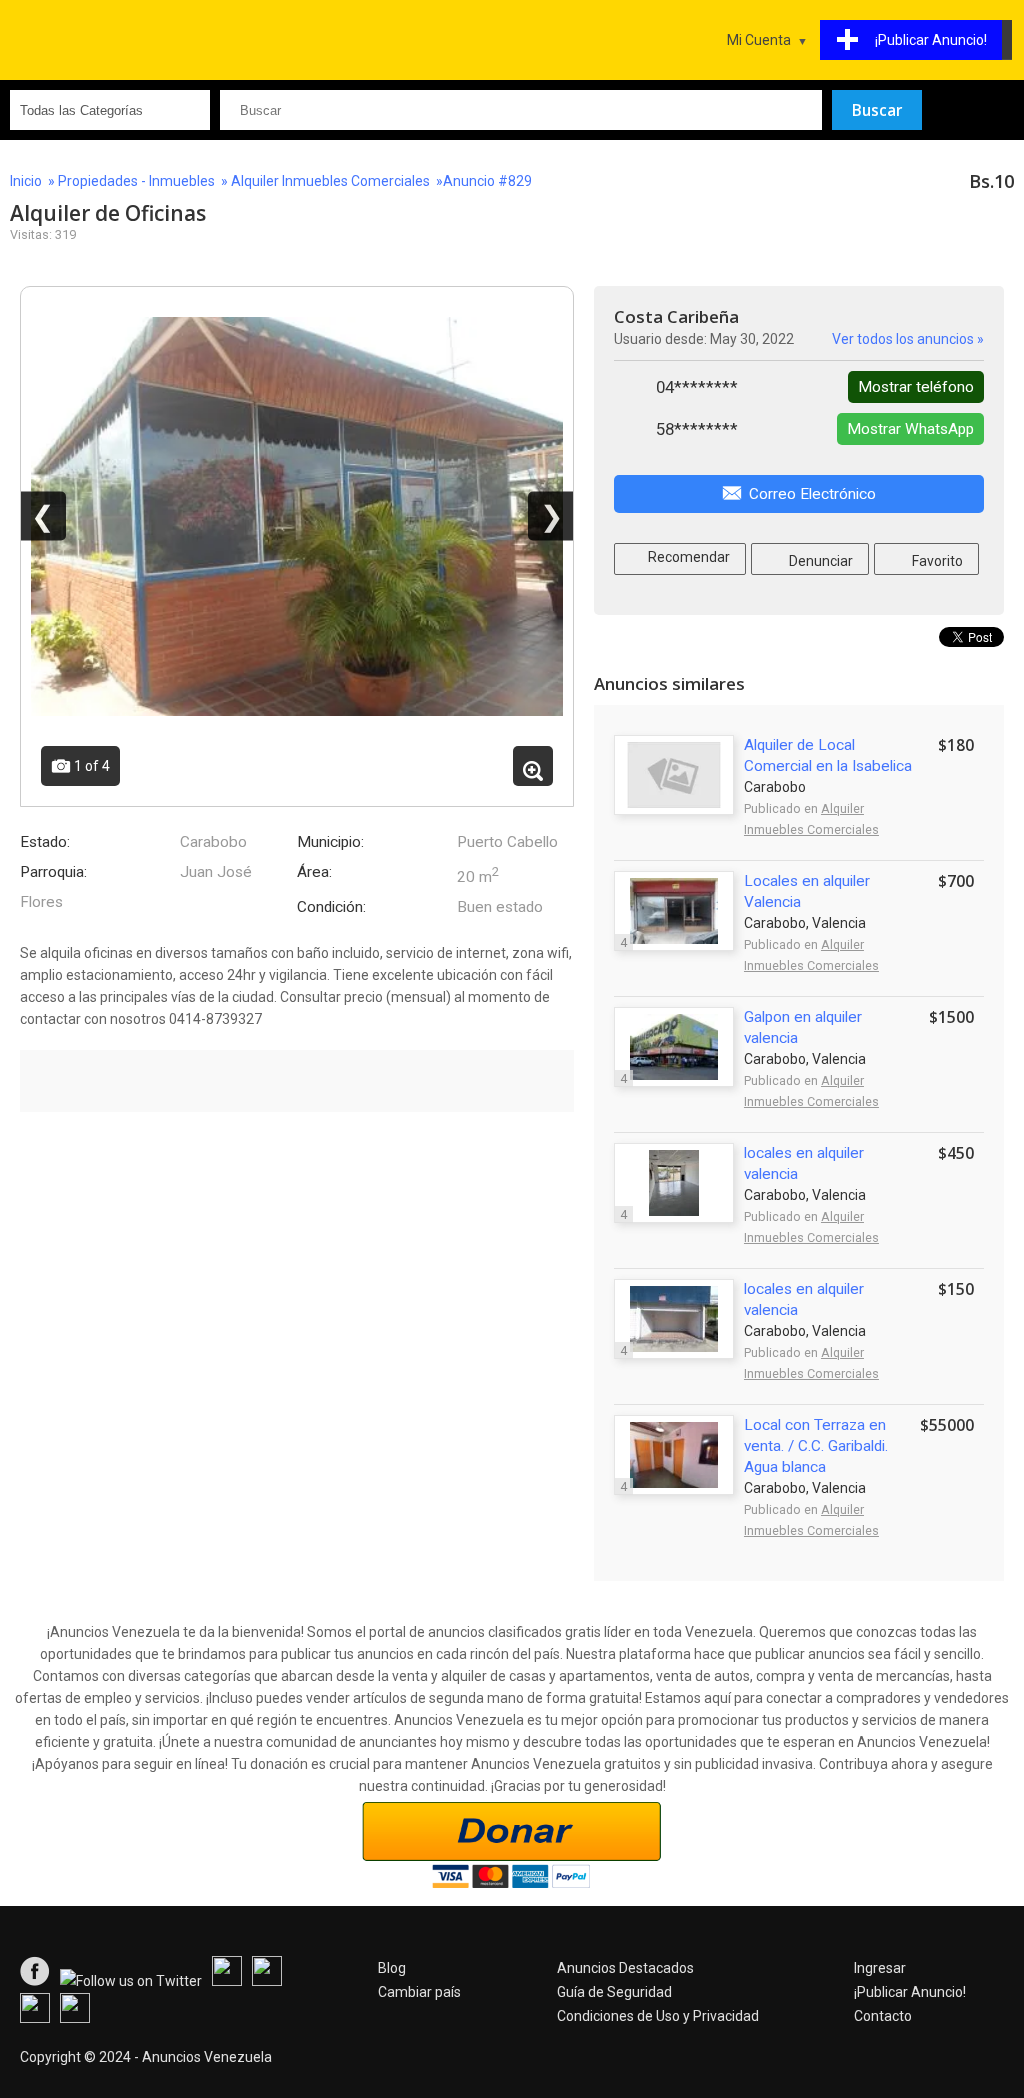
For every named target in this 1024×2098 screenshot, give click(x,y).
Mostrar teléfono (916, 387)
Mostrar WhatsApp (910, 429)
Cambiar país (419, 1992)
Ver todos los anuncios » (908, 339)
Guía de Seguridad (614, 1992)
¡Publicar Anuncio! (910, 1992)
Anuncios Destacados (625, 1968)
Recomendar (687, 557)
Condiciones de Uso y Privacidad (658, 2016)
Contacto (883, 2016)
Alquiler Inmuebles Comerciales (330, 181)
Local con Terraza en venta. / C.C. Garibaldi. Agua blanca (816, 1446)
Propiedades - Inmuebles (136, 181)
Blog (392, 1968)
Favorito (936, 561)
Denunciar (819, 561)
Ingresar (880, 1968)
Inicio (26, 181)
